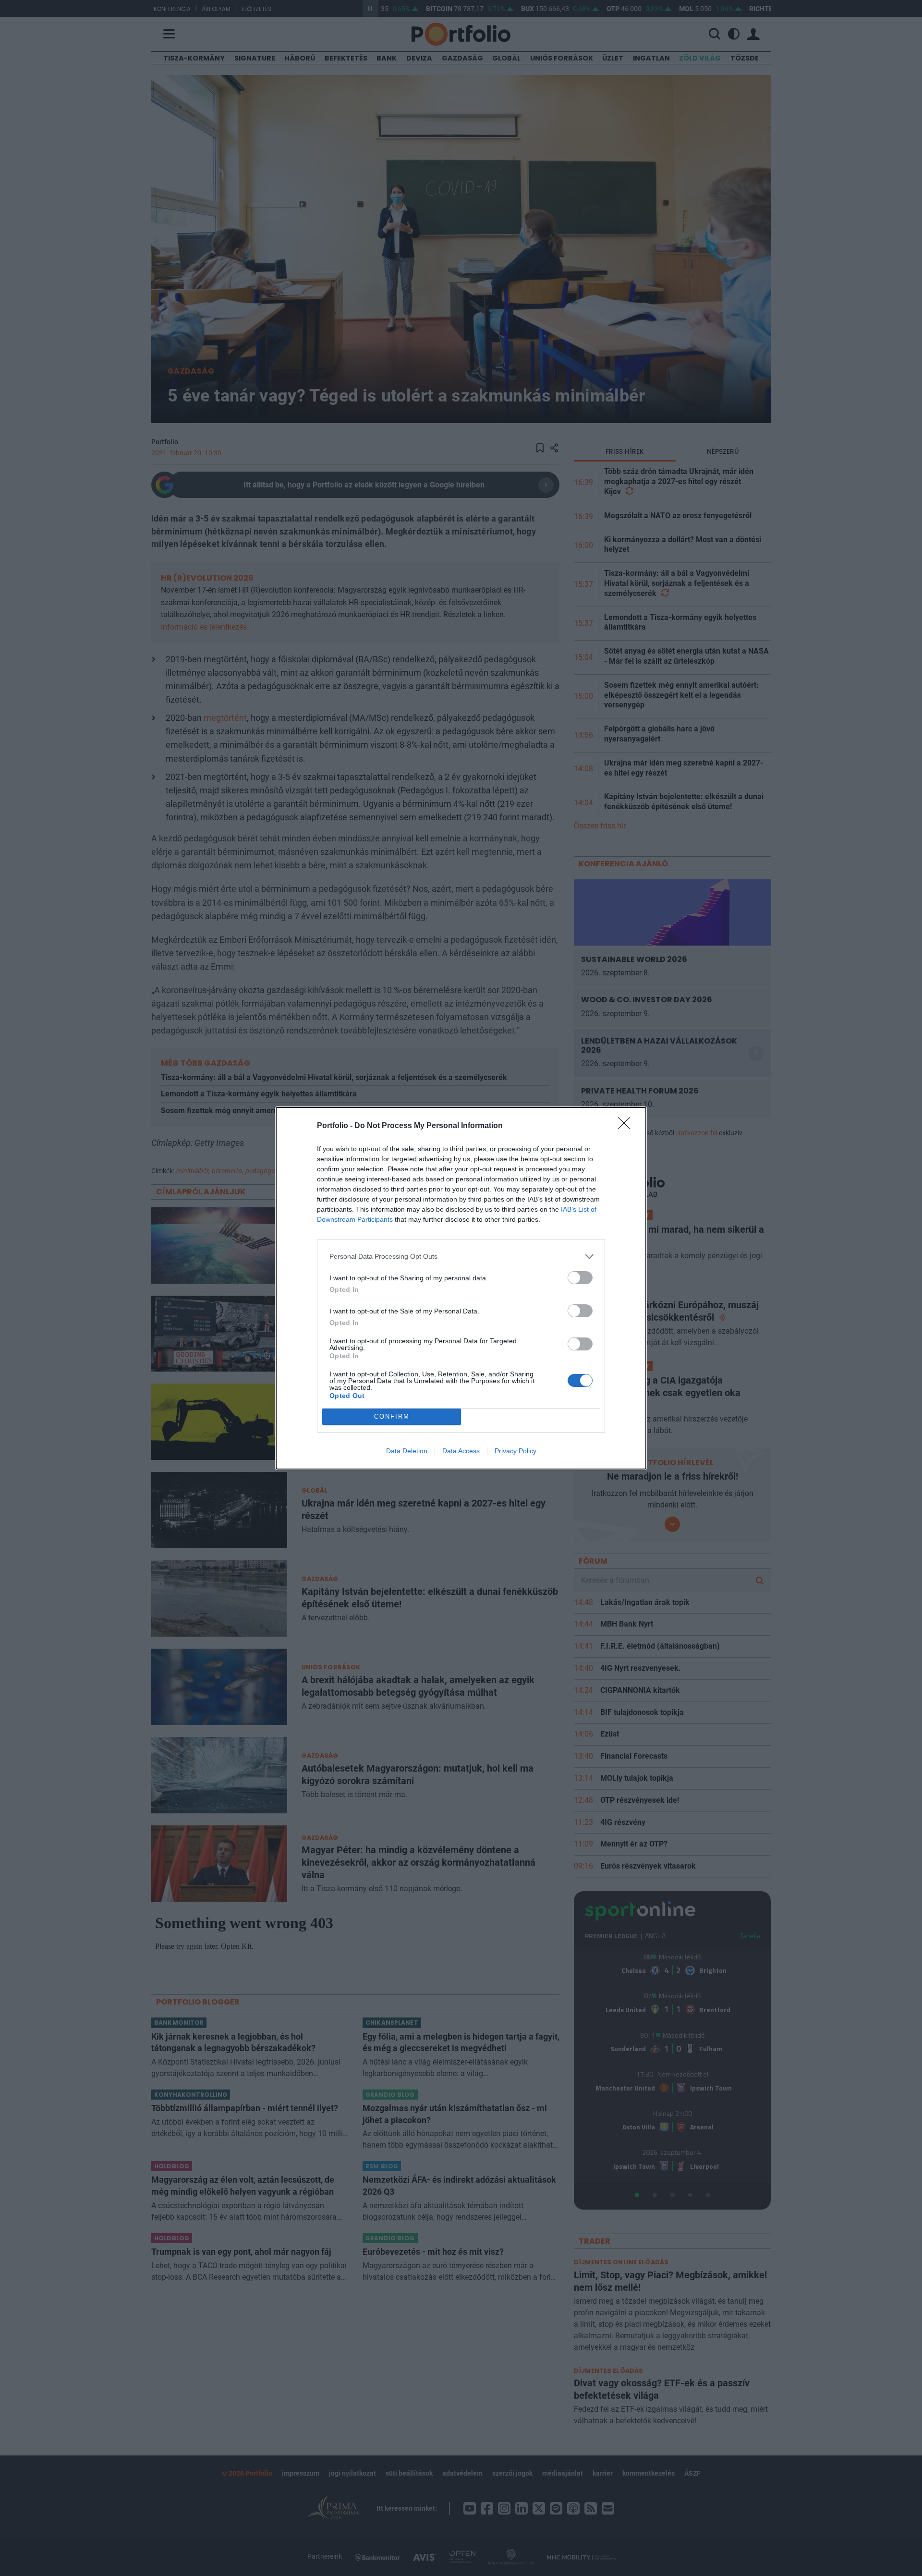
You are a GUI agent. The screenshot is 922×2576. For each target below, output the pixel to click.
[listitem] (461, 1257)
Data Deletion (407, 1451)
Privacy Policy (516, 1451)
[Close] (627, 1126)
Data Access (461, 1451)
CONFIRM (392, 1416)
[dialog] (461, 1288)
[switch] (580, 1278)
